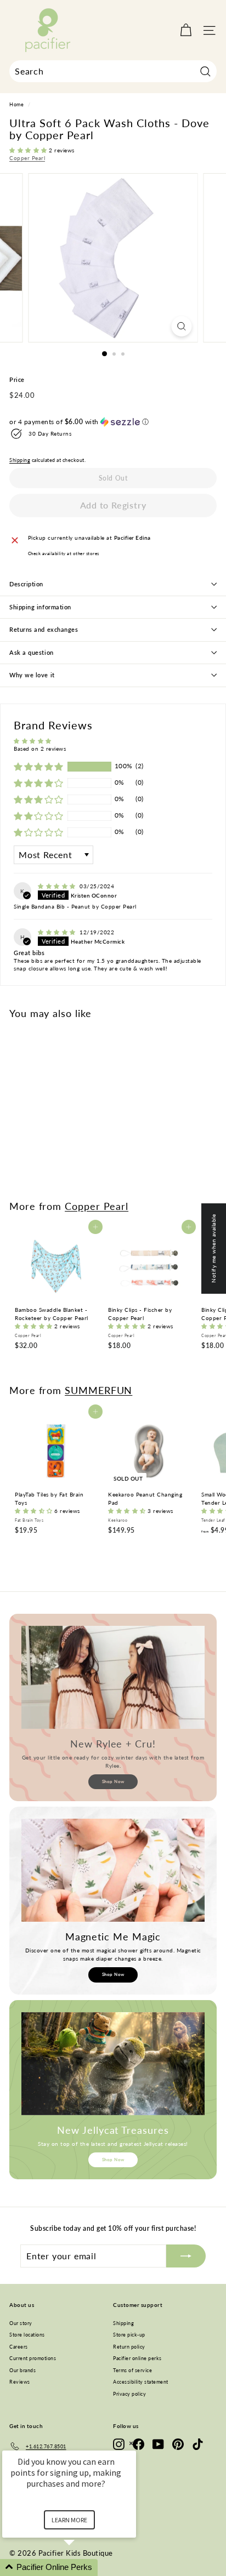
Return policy (129, 2347)
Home (16, 105)
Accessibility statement (141, 2382)
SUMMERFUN (98, 1390)
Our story (21, 2323)
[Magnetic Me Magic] (113, 1870)
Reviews (20, 2382)
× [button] (131, 2443)
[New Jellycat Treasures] (113, 2064)
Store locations (27, 2335)
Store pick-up (129, 2335)
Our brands (22, 2370)
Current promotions (33, 2358)
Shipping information (40, 607)
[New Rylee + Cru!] (113, 1677)
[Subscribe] (186, 2256)
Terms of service (132, 2370)
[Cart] (186, 30)
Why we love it (32, 675)
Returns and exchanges (44, 629)
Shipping (20, 460)
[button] (29, 150)
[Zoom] (182, 326)
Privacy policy (129, 2394)
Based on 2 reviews (40, 749)
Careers (19, 2347)
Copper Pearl (27, 158)
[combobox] (113, 71)
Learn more (69, 2520)
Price (17, 379)
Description (26, 584)
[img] (58, 886)
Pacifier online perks (137, 2358)
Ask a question (32, 652)
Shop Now (113, 1781)
